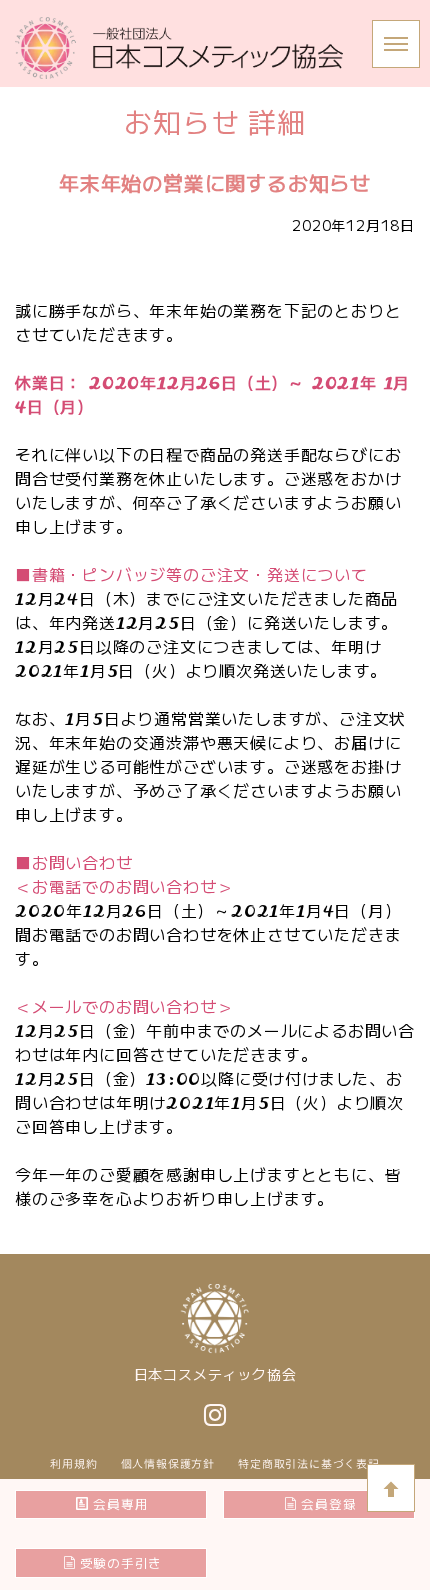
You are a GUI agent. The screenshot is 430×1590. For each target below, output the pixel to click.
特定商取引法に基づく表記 (309, 1464)
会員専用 (120, 1503)
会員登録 (328, 1503)
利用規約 (73, 1464)
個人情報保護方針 (168, 1464)
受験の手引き (121, 1562)
